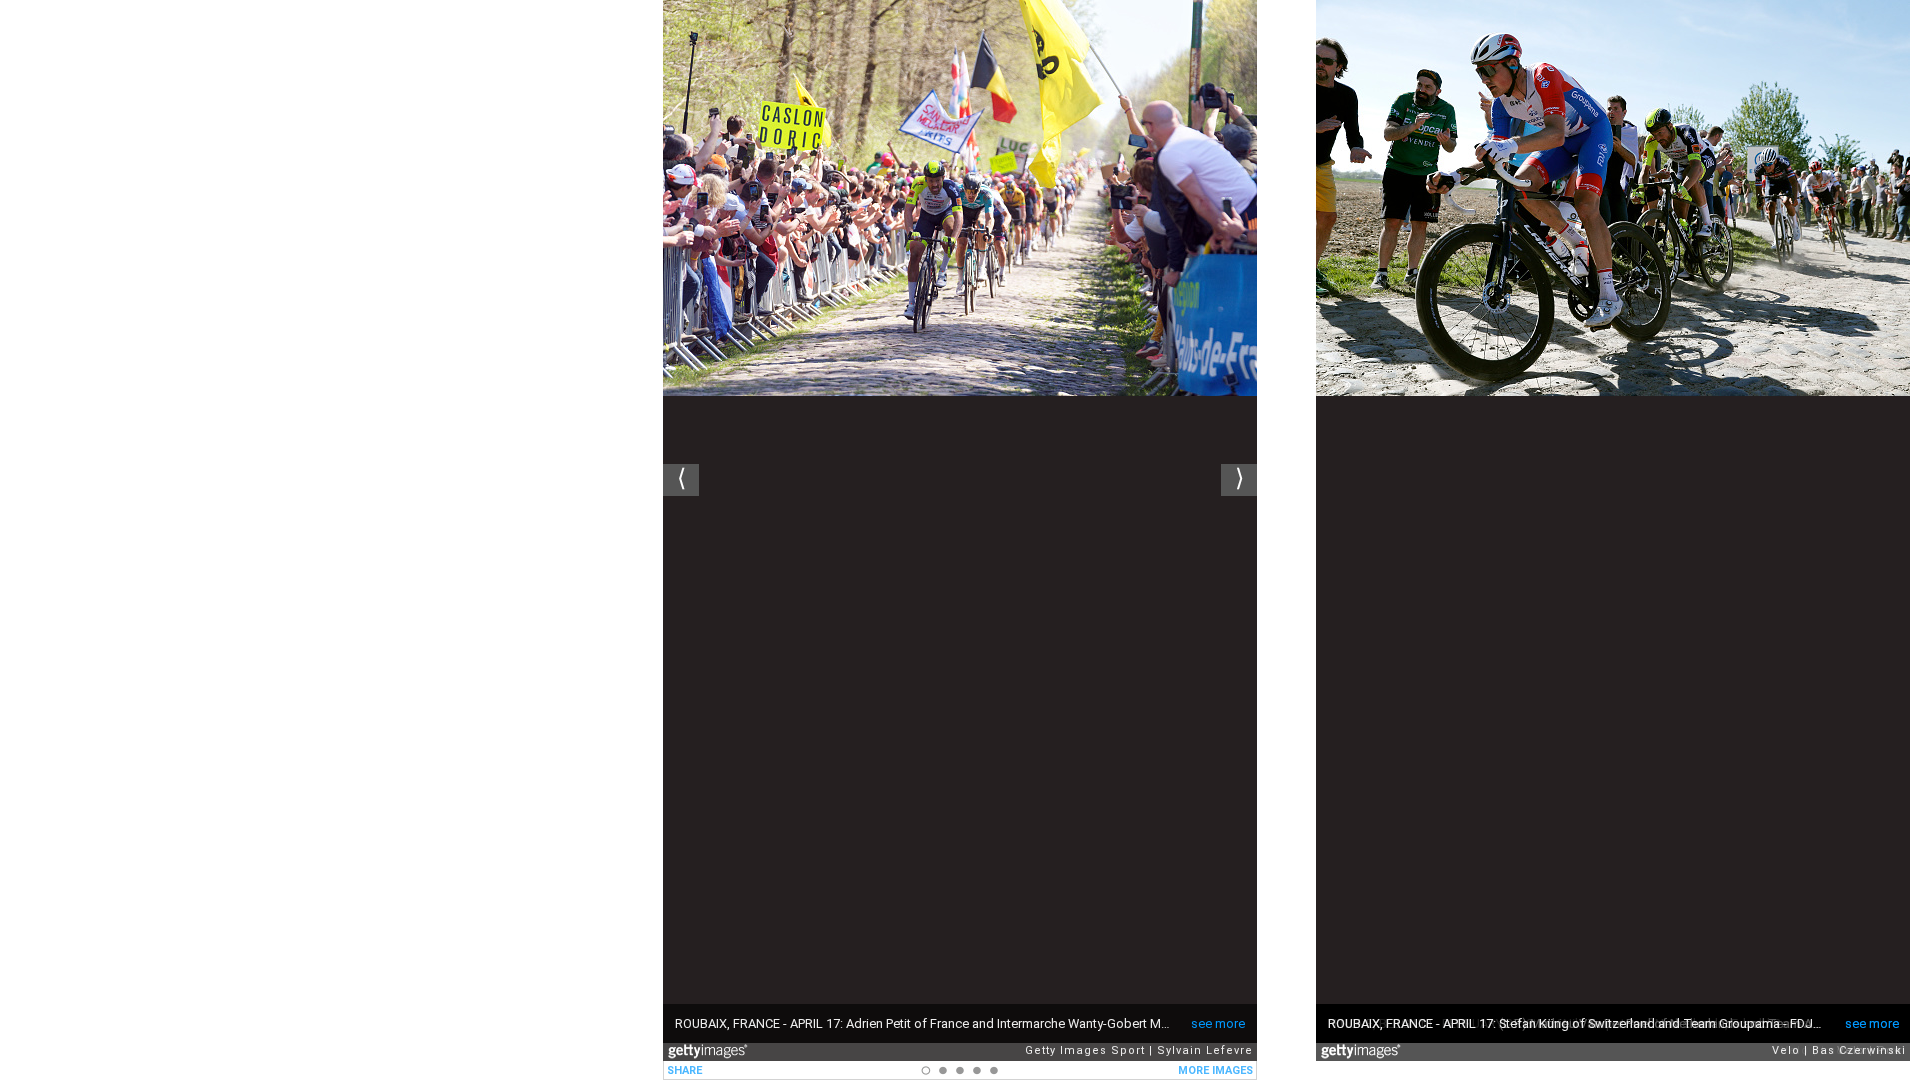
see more (1218, 1023)
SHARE (684, 1070)
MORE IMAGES (1215, 1070)
